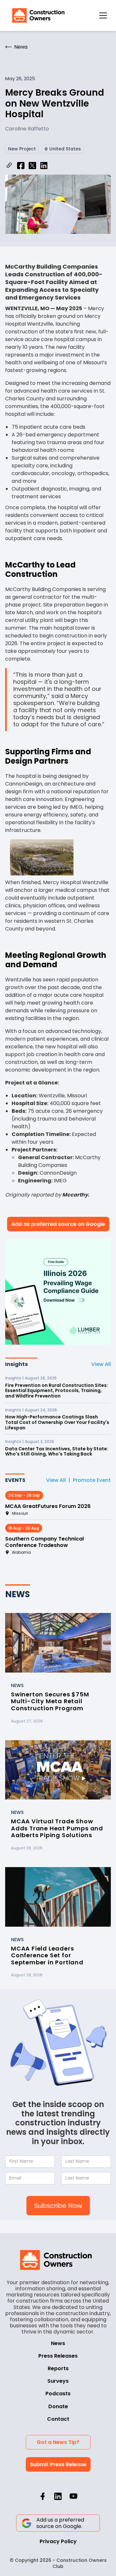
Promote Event (92, 1480)
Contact (58, 2419)
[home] (37, 15)
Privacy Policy (58, 2541)
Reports (58, 2368)
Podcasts (58, 2394)
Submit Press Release (58, 2464)
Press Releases (58, 2356)
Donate (58, 2406)
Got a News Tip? (58, 2442)
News (58, 2343)
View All (101, 1364)
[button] (103, 15)
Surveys (58, 2381)
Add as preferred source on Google (58, 1224)
